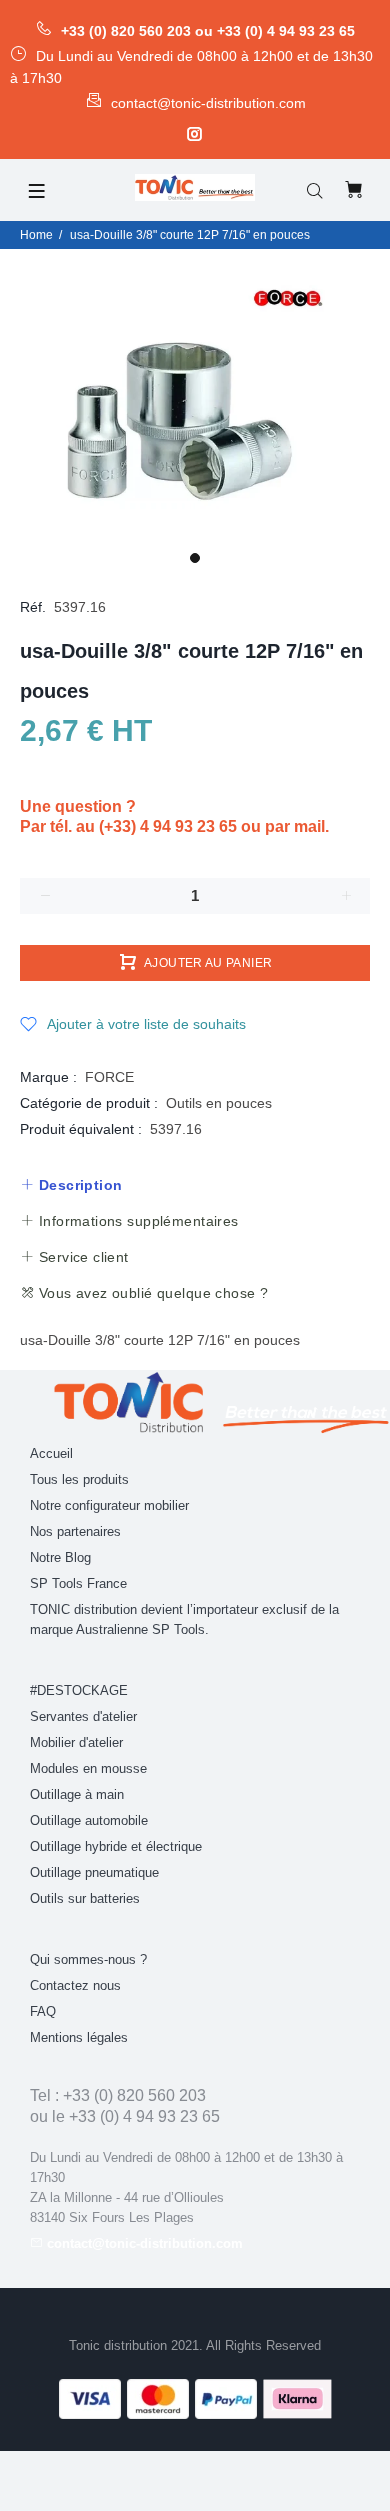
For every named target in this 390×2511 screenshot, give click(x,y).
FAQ (43, 2011)
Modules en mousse (88, 1768)
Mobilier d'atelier (76, 1742)
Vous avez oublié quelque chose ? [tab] (151, 1293)
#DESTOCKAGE (79, 1690)
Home (36, 235)
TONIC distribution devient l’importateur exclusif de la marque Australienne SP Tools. (184, 1619)
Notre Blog (60, 1557)
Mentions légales (79, 2037)
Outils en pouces (219, 1103)
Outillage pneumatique (94, 1872)
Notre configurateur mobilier (109, 1505)
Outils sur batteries (85, 1898)
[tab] (71, 1185)
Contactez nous (75, 1985)
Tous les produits (79, 1479)
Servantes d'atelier (83, 1716)
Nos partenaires (75, 1531)
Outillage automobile (89, 1820)
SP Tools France (78, 1583)
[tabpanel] (195, 395)
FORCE (109, 1077)
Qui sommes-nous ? (88, 1959)
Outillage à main (77, 1794)
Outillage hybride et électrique (116, 1846)
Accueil (51, 1453)
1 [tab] (195, 558)
